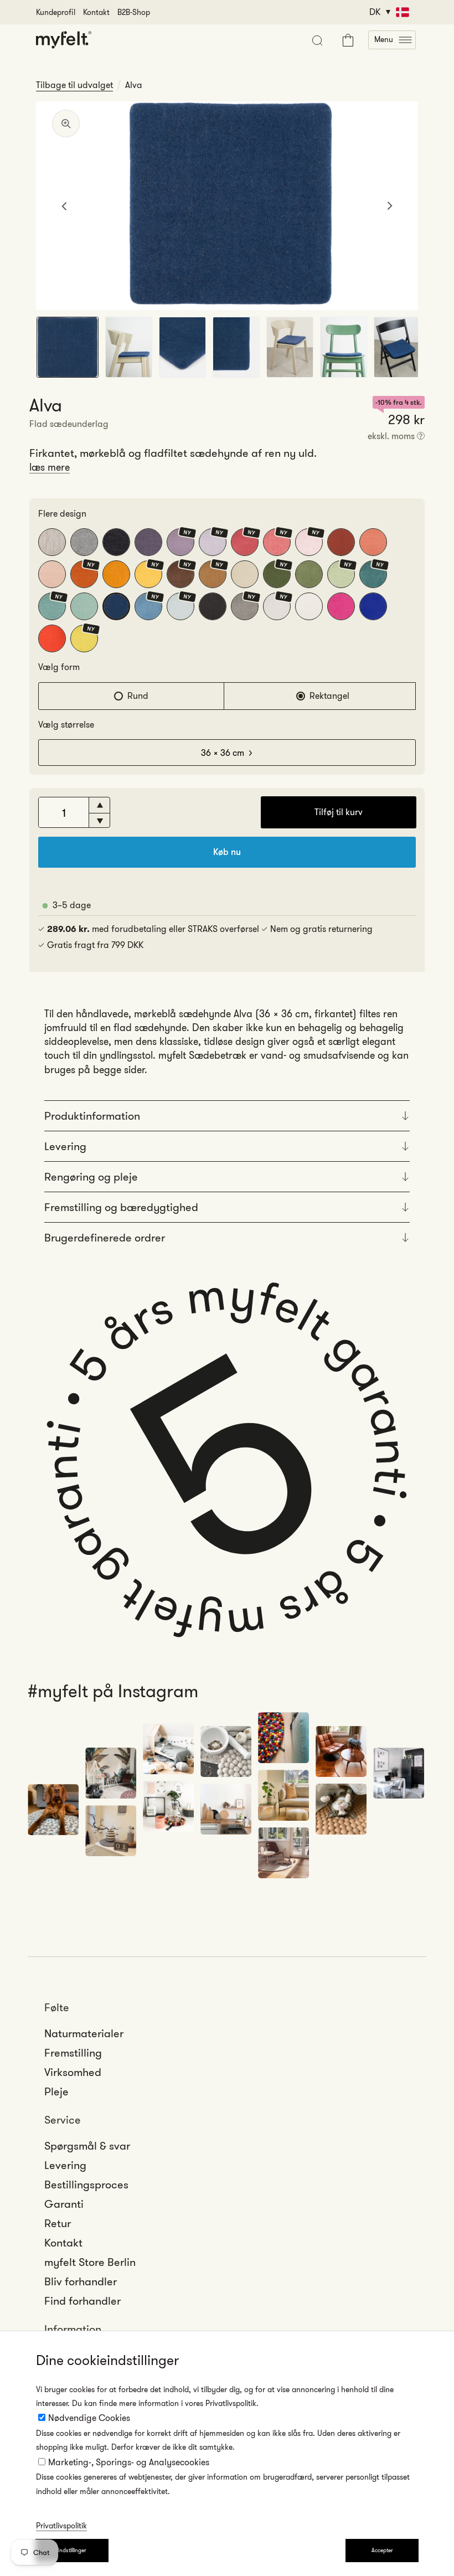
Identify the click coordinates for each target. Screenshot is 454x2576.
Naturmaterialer (84, 2033)
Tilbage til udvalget (74, 85)
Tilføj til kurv (339, 812)
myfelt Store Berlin (90, 2262)
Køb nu (227, 852)
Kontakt (96, 12)
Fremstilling (73, 2053)
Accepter (382, 2550)
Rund (138, 696)
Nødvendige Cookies (89, 2418)
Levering (65, 2165)
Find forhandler (82, 2301)
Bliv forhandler (81, 2281)
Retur (58, 2223)
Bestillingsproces (86, 2185)
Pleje (56, 2091)
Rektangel (329, 696)
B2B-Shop (134, 12)
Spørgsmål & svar (87, 2146)
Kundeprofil (56, 12)
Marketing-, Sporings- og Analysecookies (129, 2462)
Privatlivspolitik (61, 2526)
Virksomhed (73, 2072)
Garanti (64, 2204)
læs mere (50, 467)
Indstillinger (72, 2550)
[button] (392, 40)
